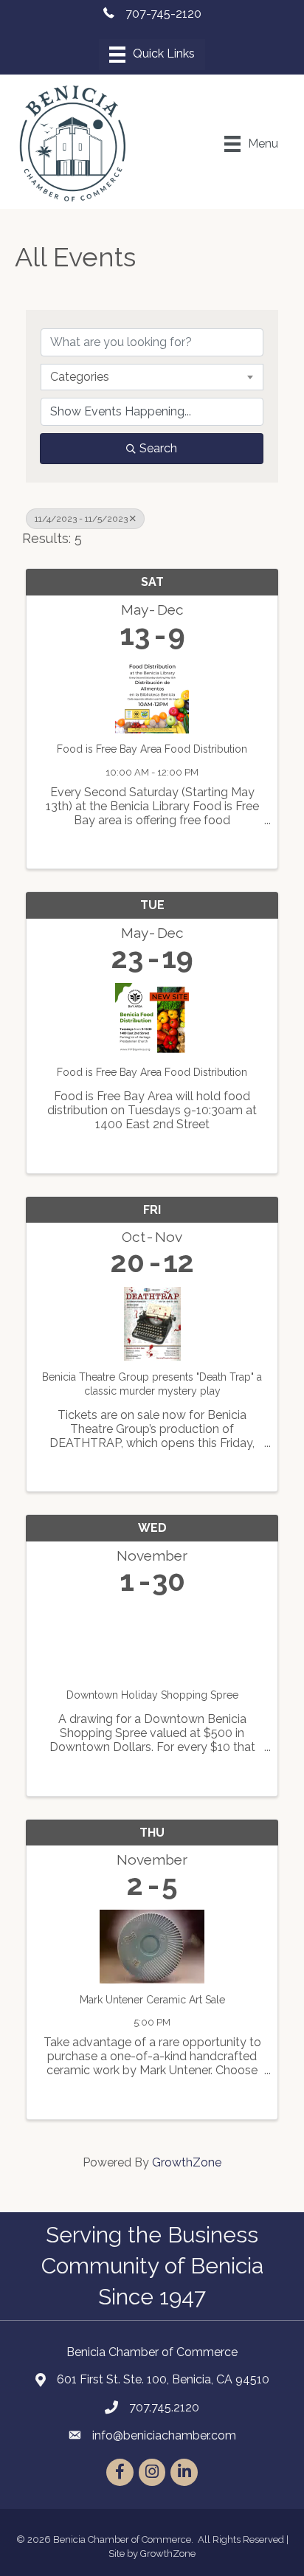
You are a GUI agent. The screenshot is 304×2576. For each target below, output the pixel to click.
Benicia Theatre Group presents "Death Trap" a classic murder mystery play (152, 1384)
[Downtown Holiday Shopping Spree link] (152, 1639)
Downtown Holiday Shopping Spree (152, 1695)
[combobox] (152, 377)
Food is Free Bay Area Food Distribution (152, 749)
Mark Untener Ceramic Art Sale (152, 2000)
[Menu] (152, 55)
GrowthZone (187, 2162)
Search (158, 448)
